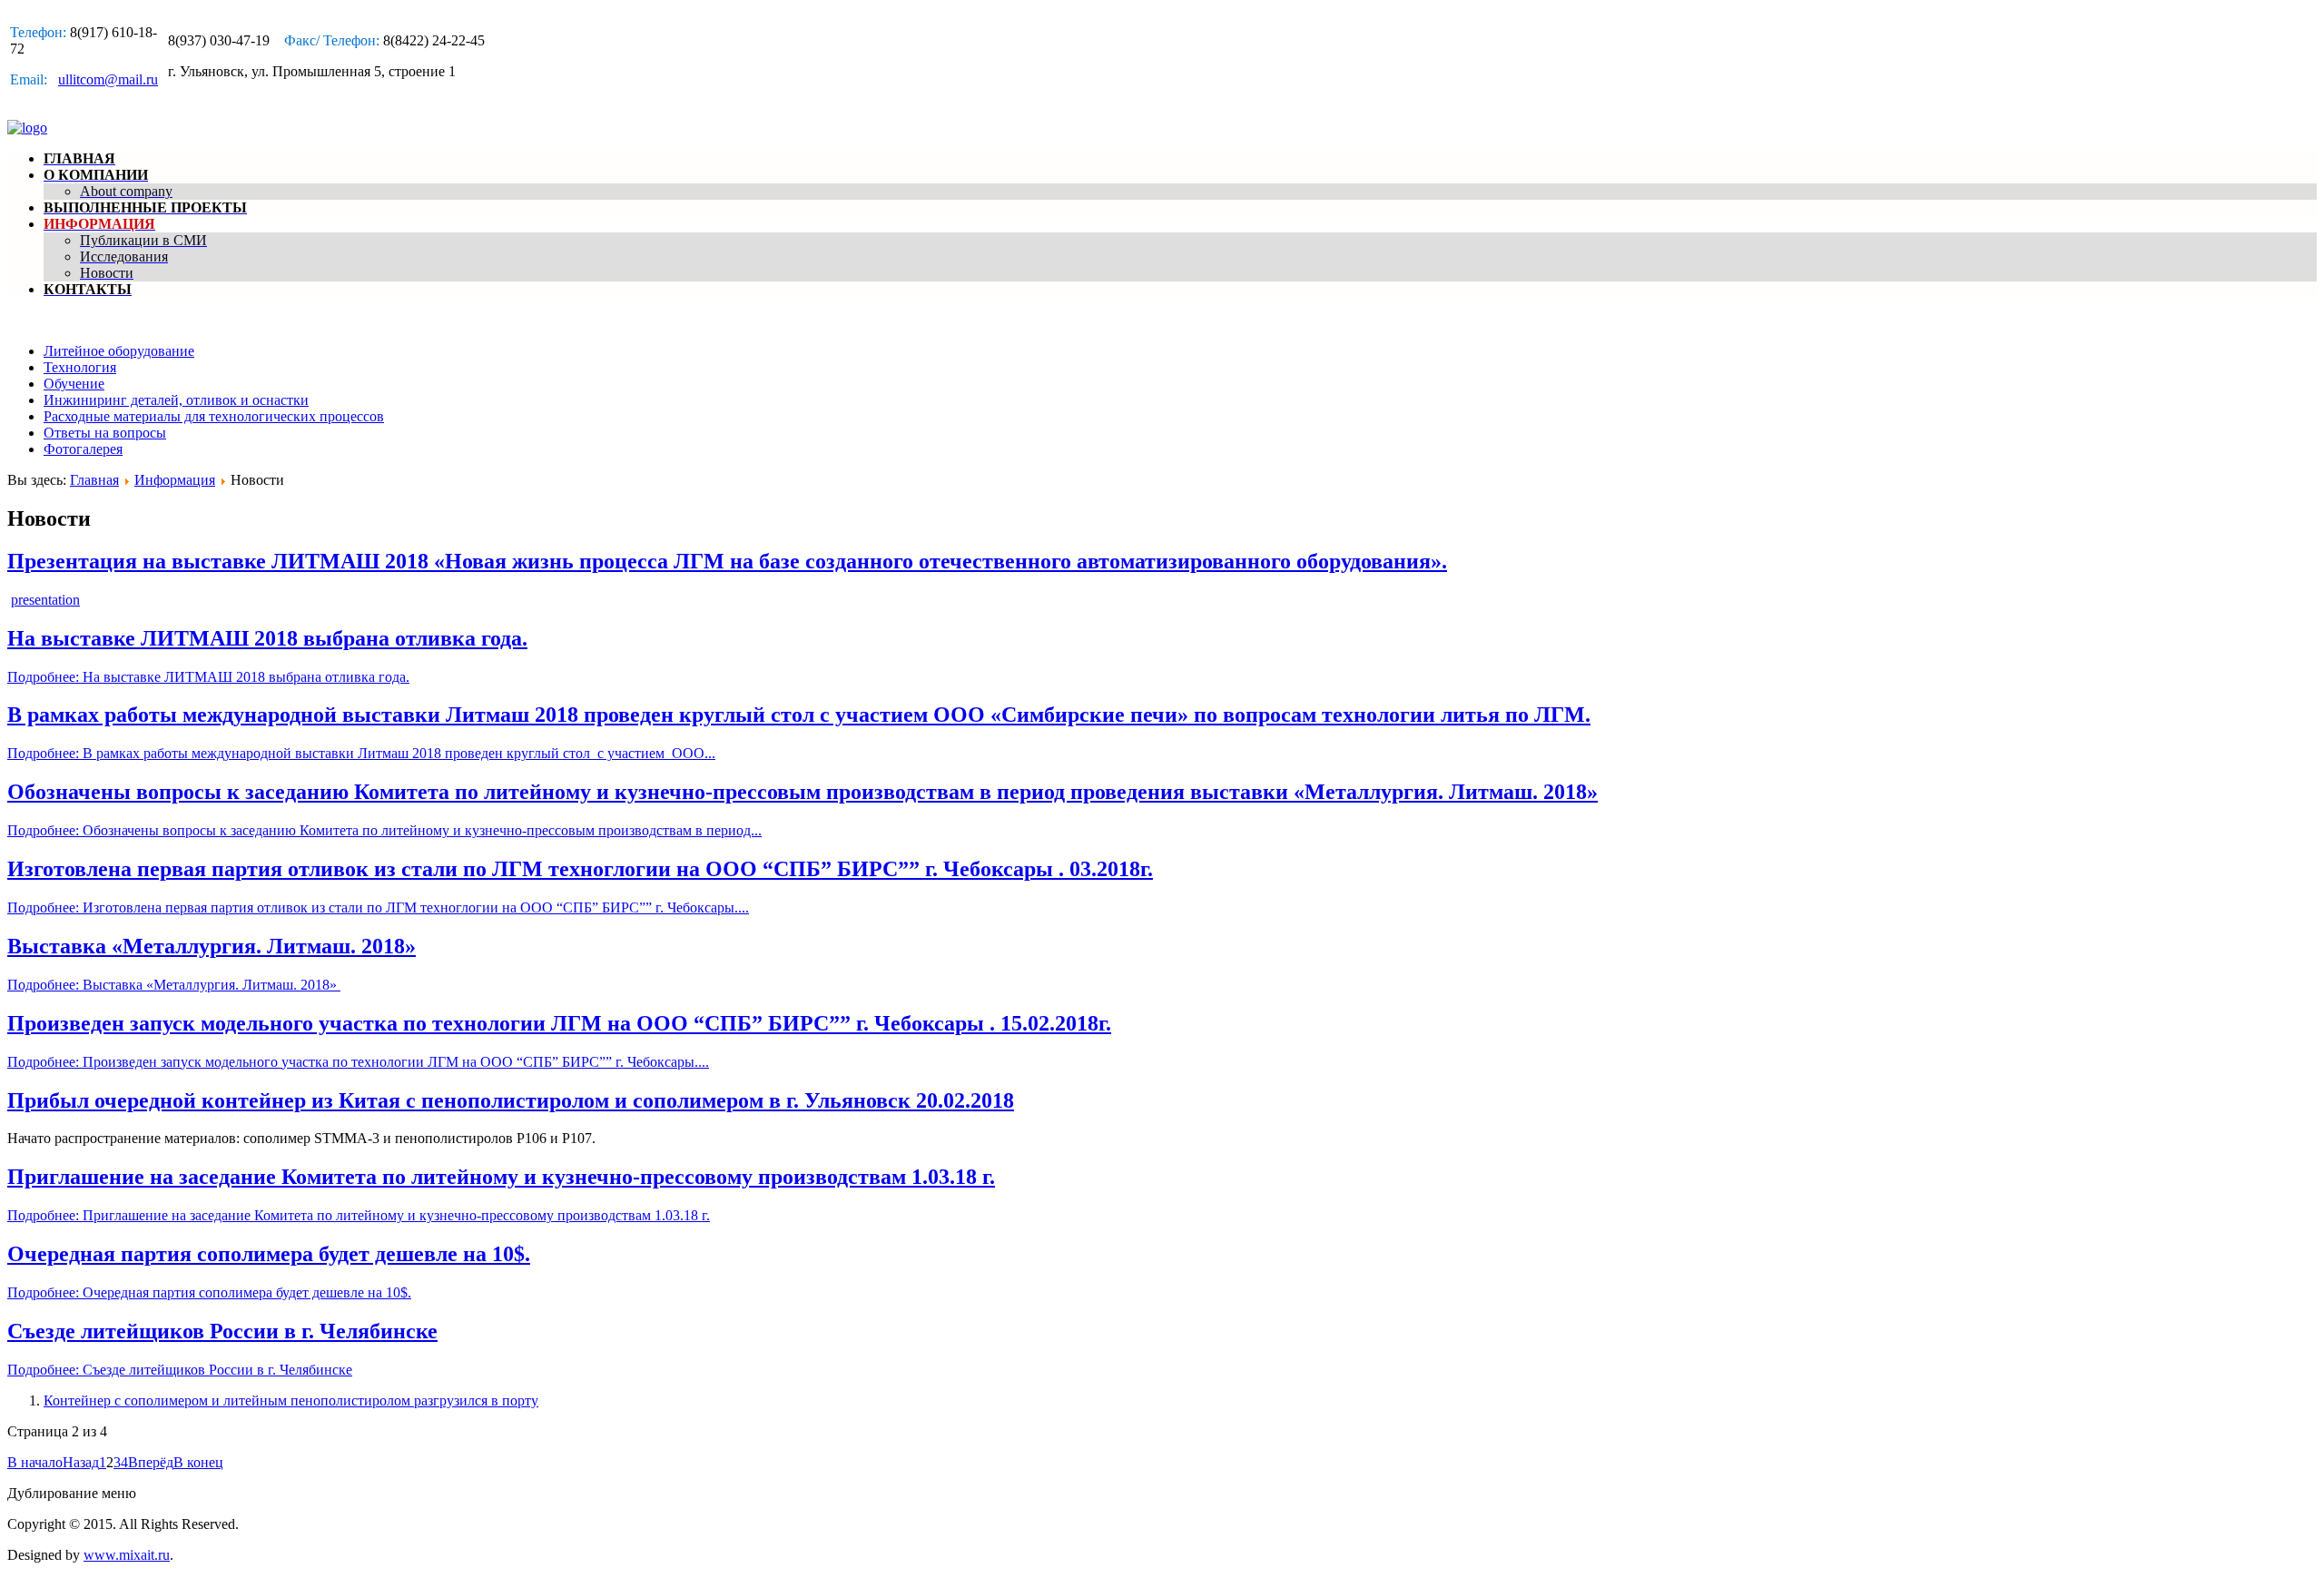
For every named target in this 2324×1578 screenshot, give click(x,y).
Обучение (74, 384)
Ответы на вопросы (105, 433)
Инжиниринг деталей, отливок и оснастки (176, 400)
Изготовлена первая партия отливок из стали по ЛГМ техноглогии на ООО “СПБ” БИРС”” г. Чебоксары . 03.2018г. (580, 869)
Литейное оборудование (119, 351)
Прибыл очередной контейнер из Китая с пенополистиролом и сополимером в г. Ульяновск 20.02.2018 (511, 1100)
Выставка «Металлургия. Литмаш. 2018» (212, 946)
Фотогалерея (83, 449)
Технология (80, 367)
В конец (198, 1462)
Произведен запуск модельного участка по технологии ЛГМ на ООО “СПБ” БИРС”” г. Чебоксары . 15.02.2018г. (559, 1023)
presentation (45, 600)
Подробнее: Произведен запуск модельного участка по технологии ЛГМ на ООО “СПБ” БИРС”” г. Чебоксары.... (358, 1062)
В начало (35, 1462)
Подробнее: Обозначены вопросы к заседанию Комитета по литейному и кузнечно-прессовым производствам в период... (384, 830)
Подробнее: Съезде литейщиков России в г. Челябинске (180, 1370)
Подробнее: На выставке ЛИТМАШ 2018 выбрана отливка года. (208, 677)
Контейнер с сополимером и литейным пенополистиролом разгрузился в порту (291, 1400)
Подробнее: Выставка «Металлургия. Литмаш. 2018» (174, 985)
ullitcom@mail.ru (108, 79)
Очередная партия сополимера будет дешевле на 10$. (269, 1254)
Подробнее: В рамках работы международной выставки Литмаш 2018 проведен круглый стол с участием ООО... (361, 753)
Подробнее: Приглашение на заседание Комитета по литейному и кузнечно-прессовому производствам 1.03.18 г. (359, 1215)
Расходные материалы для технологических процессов (214, 416)
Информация (175, 480)
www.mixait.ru (127, 1555)
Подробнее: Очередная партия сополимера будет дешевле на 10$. (209, 1292)
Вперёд (151, 1462)
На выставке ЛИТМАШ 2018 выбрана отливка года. (267, 638)
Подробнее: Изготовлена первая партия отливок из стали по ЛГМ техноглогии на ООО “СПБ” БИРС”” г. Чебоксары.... (378, 907)
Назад (81, 1462)
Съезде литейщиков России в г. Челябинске (222, 1331)
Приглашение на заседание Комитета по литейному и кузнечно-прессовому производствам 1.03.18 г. (501, 1177)
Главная (94, 480)
